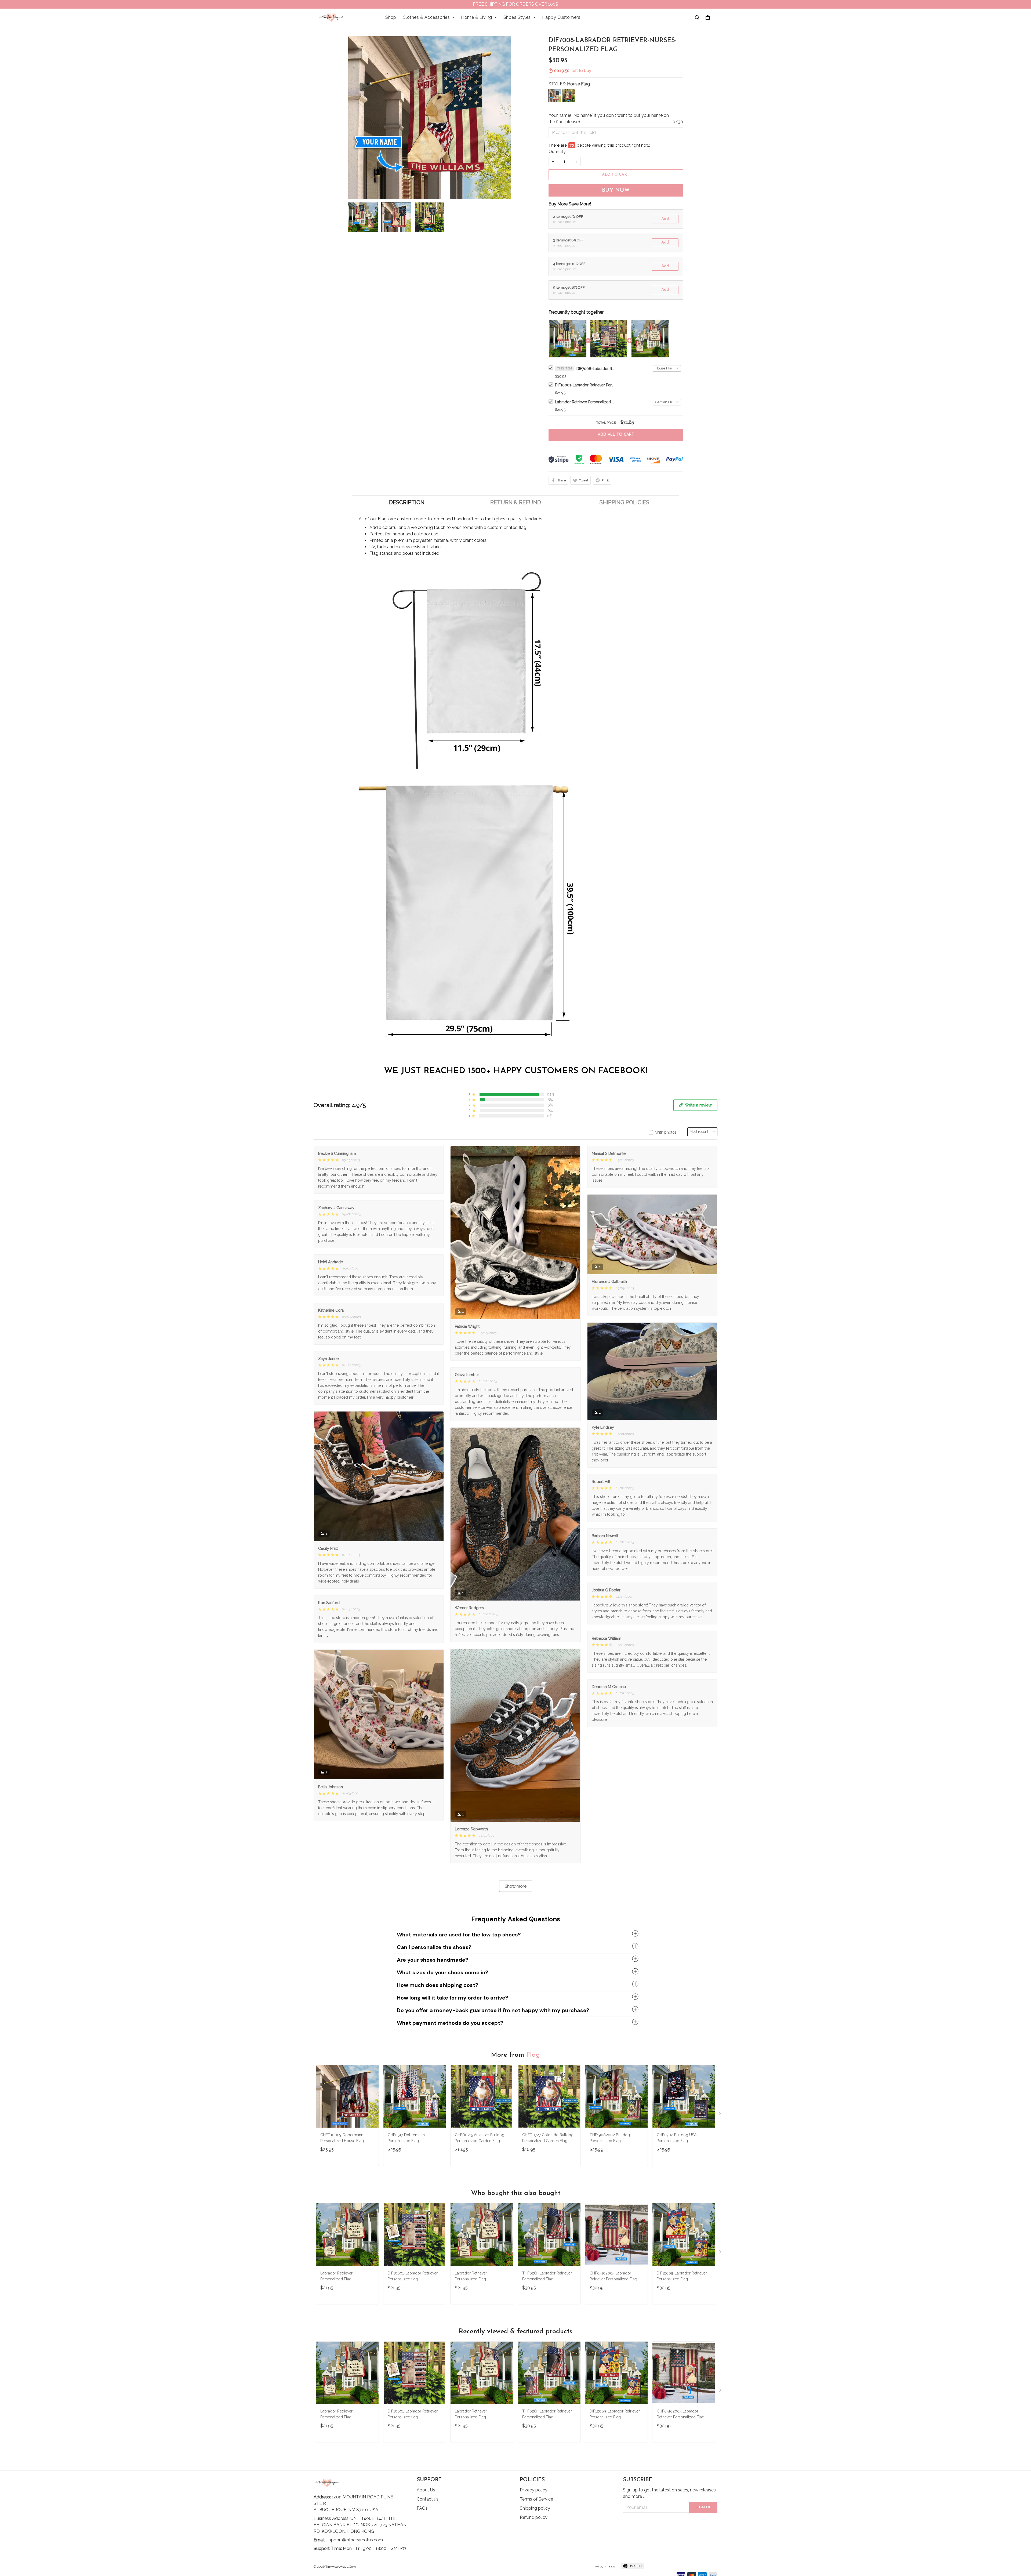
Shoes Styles (517, 17)
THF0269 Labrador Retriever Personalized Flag (547, 2276)
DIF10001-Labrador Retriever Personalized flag (585, 385)
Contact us (428, 2499)
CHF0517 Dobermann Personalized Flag (406, 2138)
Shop (391, 17)
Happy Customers (561, 17)
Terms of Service (536, 2499)
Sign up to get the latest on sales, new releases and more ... (669, 2493)
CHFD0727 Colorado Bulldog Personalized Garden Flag (548, 2138)
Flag (533, 2055)
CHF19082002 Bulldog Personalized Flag (610, 2138)
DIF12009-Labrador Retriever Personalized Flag (682, 2276)
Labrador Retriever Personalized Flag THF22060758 (585, 402)
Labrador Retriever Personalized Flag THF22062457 (336, 2277)
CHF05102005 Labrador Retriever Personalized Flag (613, 2276)
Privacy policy (534, 2490)
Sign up (703, 2507)
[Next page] (721, 2115)
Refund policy (534, 2517)
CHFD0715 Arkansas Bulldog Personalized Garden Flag (480, 2138)
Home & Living (477, 17)
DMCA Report (605, 2567)
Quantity (557, 152)
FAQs (422, 2508)
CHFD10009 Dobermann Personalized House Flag (342, 2138)
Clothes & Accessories (426, 17)
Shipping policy (535, 2508)
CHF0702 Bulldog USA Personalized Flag (677, 2138)
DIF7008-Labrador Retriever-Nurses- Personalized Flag (595, 369)
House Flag (578, 84)
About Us (426, 2490)
